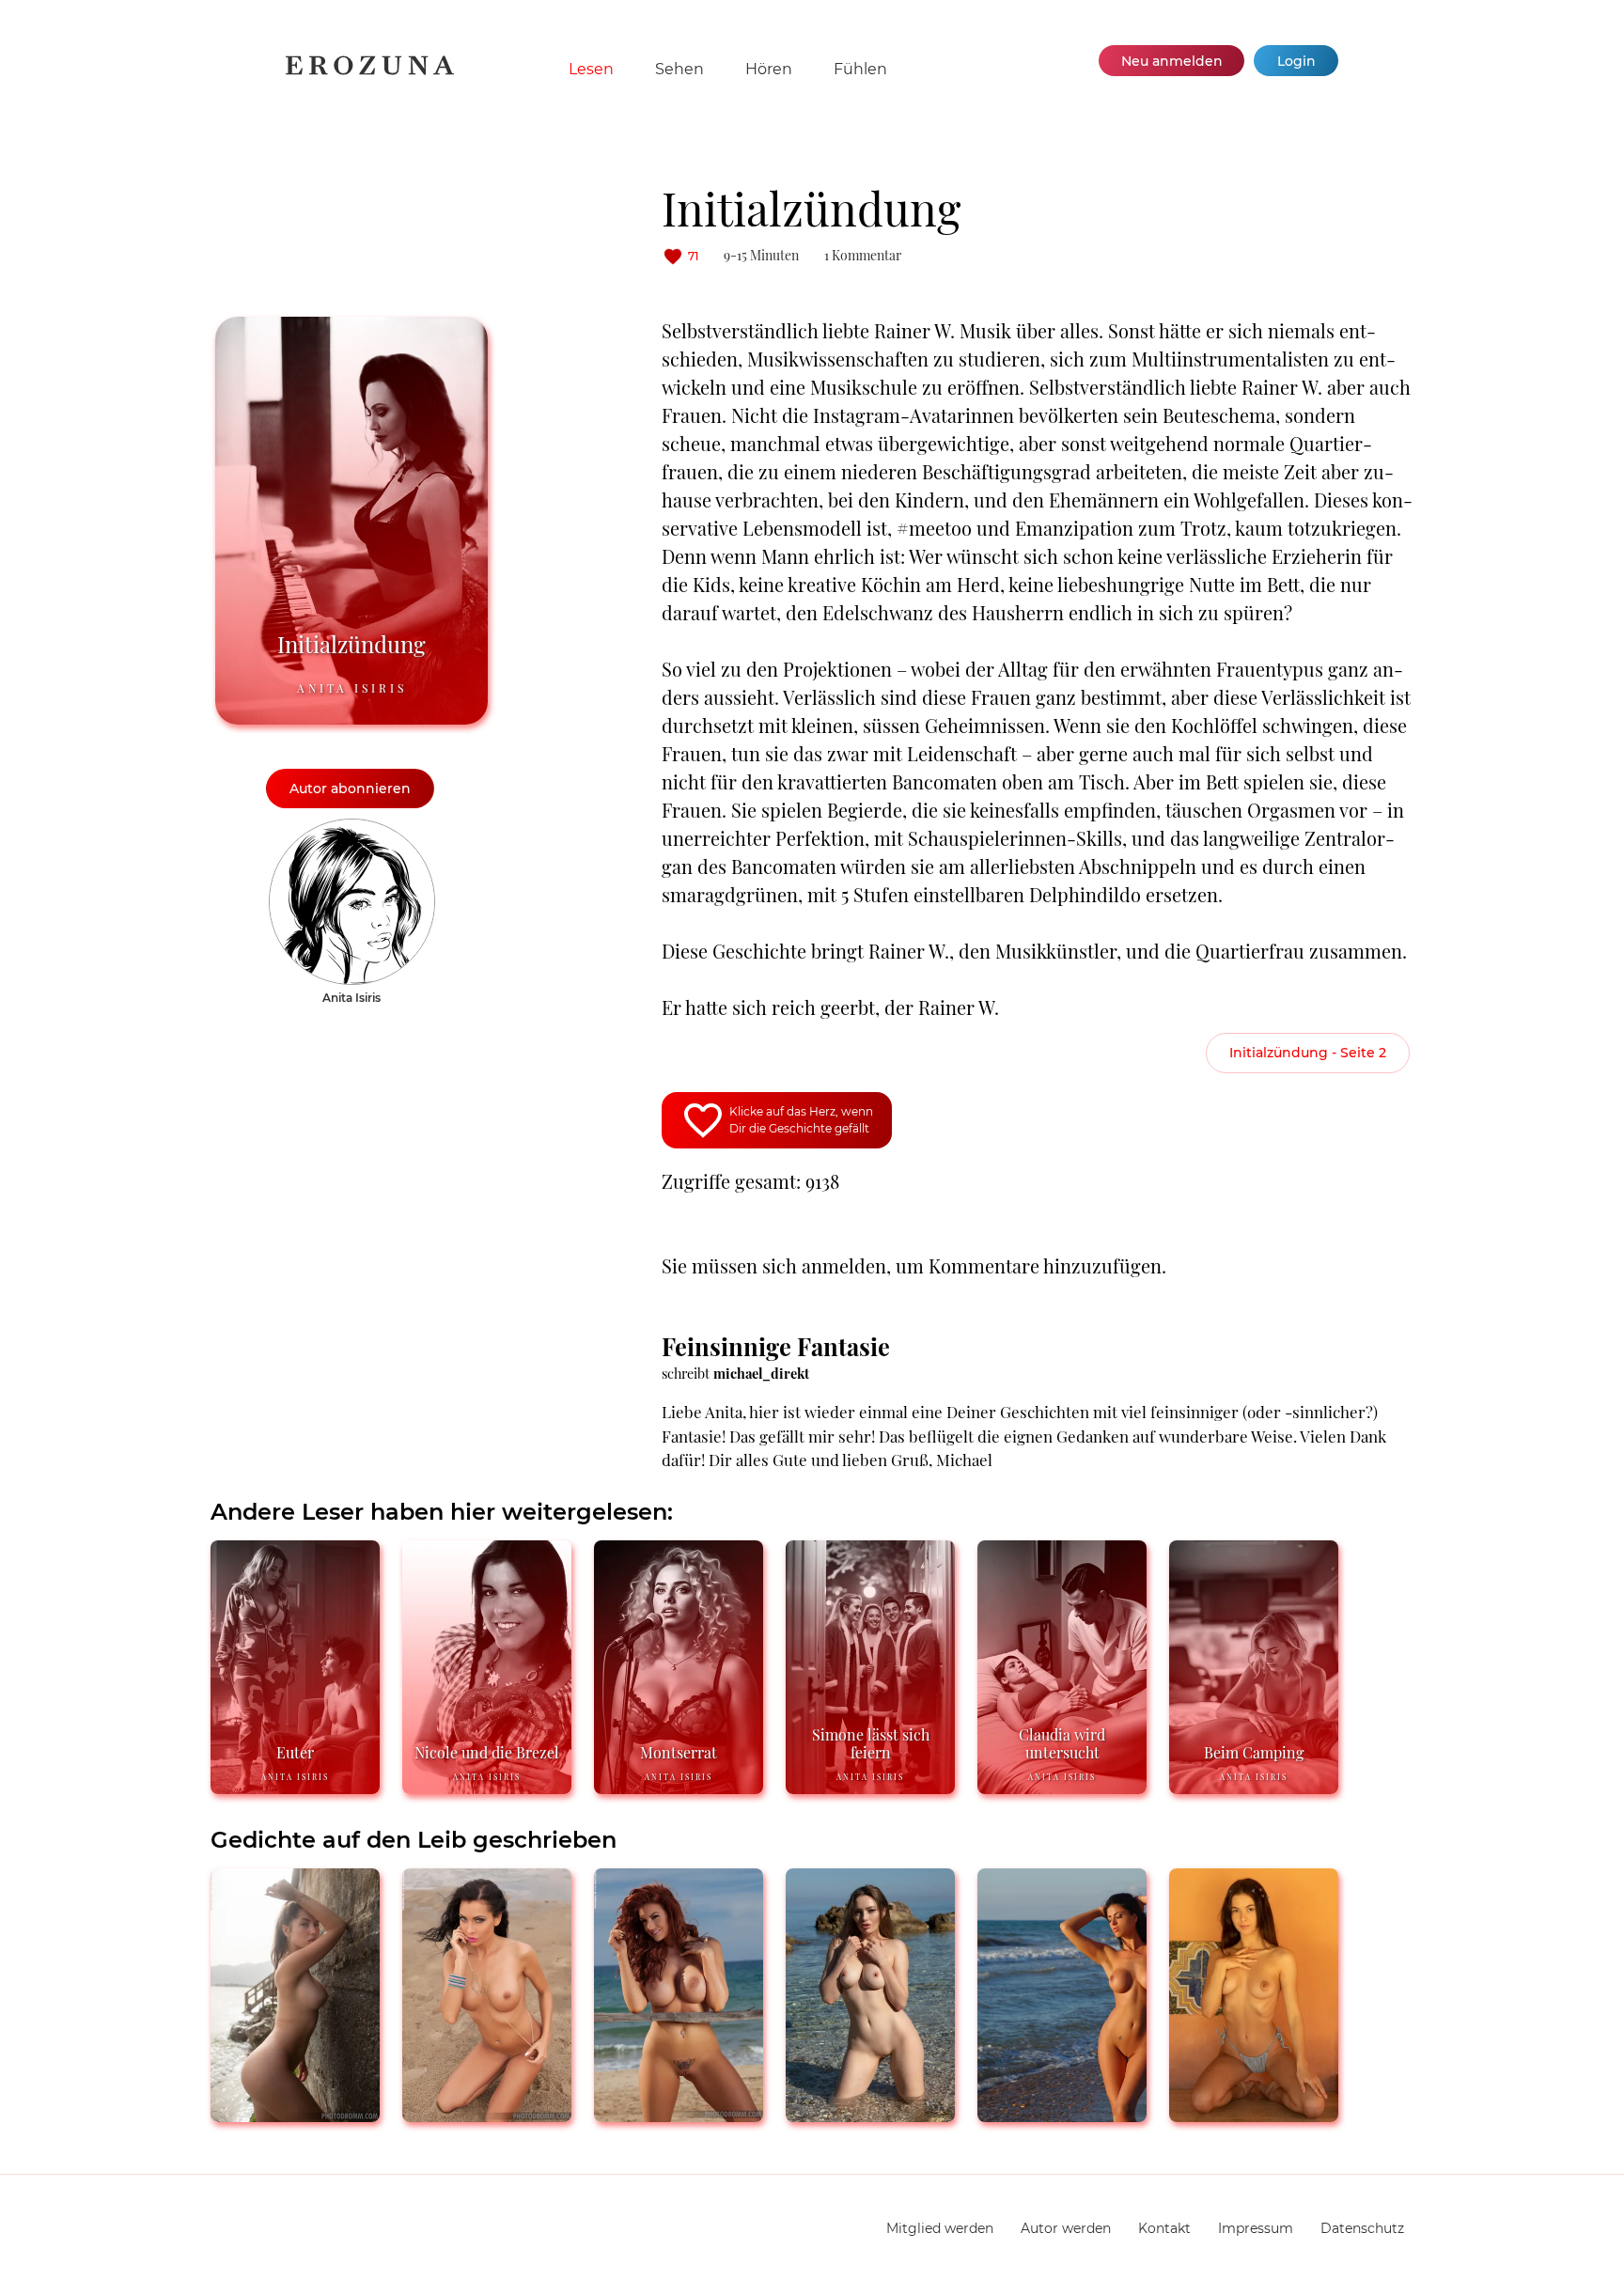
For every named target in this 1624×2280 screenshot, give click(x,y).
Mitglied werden (940, 2228)
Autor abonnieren (350, 789)
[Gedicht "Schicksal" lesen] (1062, 2114)
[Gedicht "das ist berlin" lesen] (295, 2114)
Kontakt (1164, 2228)
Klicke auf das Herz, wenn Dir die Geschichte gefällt (801, 1120)
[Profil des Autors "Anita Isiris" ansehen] (352, 828)
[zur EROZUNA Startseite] (370, 71)
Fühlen (860, 69)
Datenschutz (1362, 2228)
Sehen (679, 69)
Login (1296, 61)
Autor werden (1066, 2228)
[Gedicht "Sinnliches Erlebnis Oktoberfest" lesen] (1254, 2114)
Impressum (1256, 2228)
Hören (769, 69)
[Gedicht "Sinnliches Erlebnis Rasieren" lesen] (679, 2114)
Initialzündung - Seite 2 (1308, 1053)
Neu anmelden (1172, 61)
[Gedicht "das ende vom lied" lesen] (487, 2114)
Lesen (591, 69)
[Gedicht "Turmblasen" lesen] (870, 2114)
